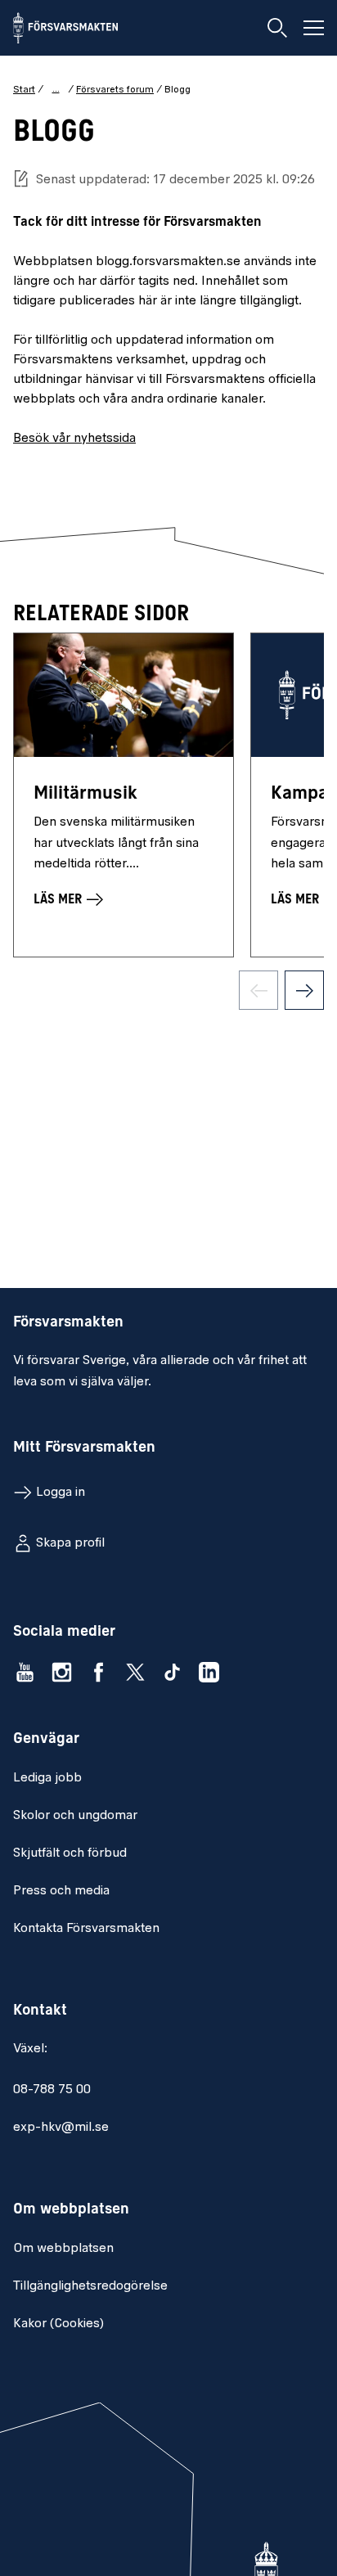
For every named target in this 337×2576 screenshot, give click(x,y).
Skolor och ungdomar (75, 1816)
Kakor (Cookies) (58, 2324)
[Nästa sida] (304, 990)
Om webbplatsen (63, 2249)
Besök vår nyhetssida (74, 439)
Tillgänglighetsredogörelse (90, 2286)
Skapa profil (70, 1543)
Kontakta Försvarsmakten (86, 1929)
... (56, 89)
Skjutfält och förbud (70, 1853)
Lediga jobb (47, 1778)
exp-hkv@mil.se (61, 2128)
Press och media (61, 1891)
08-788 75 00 (52, 2090)
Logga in (61, 1493)
